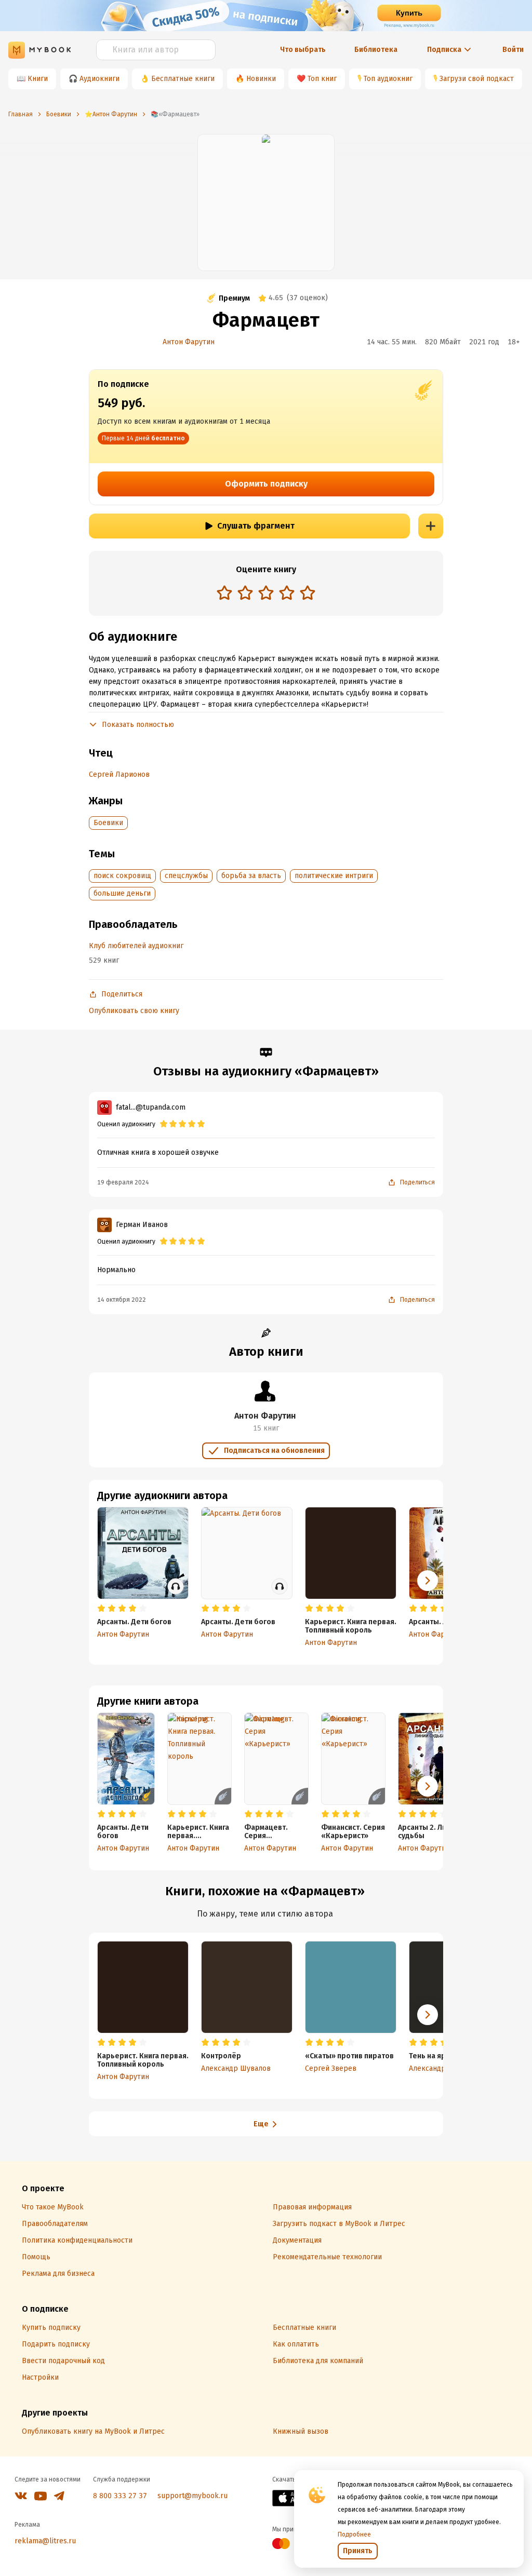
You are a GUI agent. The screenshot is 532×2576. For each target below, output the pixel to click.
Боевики (108, 823)
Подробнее (354, 2534)
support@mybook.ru (192, 2496)
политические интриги (334, 876)
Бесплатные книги (183, 79)
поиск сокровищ (122, 876)
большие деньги (122, 893)
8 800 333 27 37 (120, 2496)
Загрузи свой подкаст (477, 79)
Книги (38, 79)
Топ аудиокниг (388, 79)
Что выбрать (303, 50)
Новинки (261, 79)
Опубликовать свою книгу (134, 1011)
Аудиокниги (99, 79)
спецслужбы (186, 876)
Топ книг (322, 79)
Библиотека (376, 50)
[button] (428, 1786)
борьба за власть (251, 876)
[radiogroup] (266, 594)
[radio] (224, 592)
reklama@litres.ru (45, 2541)
